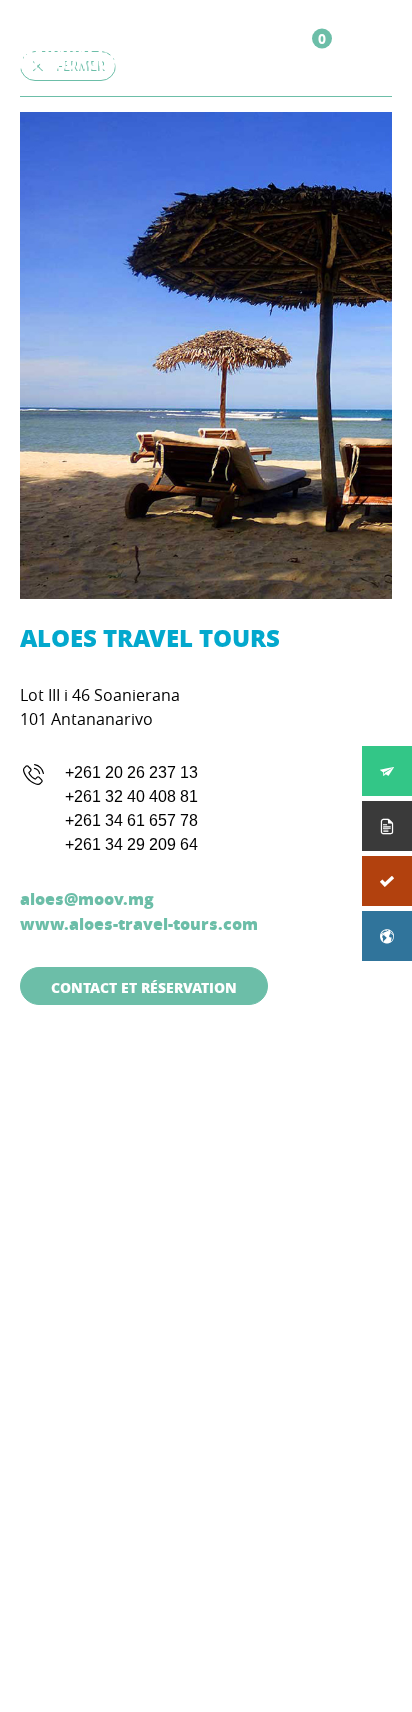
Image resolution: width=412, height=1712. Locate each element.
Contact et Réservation (144, 987)
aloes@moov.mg (87, 898)
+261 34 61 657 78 (131, 820)
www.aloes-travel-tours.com (139, 923)
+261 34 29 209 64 (131, 844)
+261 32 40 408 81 (131, 796)
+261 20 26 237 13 (131, 772)
